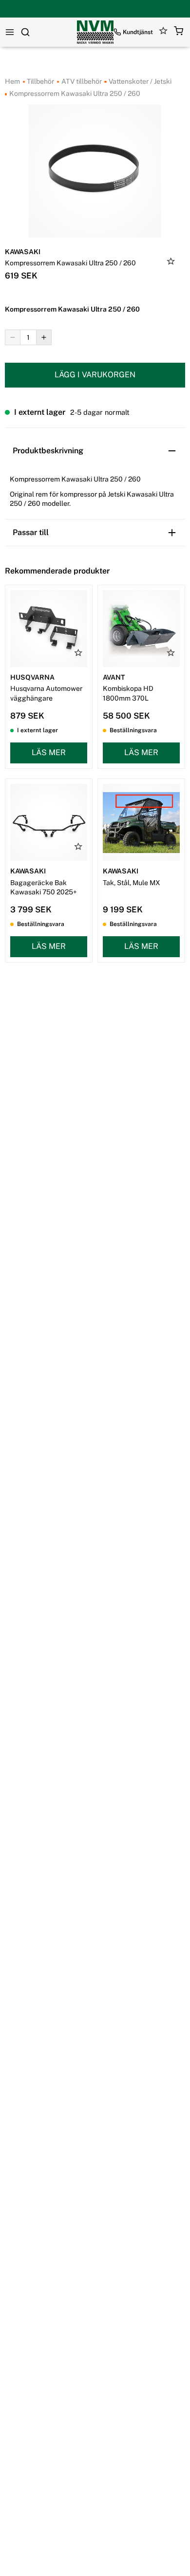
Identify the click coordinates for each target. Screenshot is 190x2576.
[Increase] (44, 337)
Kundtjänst (138, 32)
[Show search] (25, 32)
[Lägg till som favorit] (171, 262)
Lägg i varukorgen (95, 375)
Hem (12, 81)
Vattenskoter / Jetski (139, 81)
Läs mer (49, 752)
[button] (179, 32)
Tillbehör (40, 81)
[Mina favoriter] (163, 32)
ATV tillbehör (81, 81)
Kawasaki (23, 252)
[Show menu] (10, 32)
